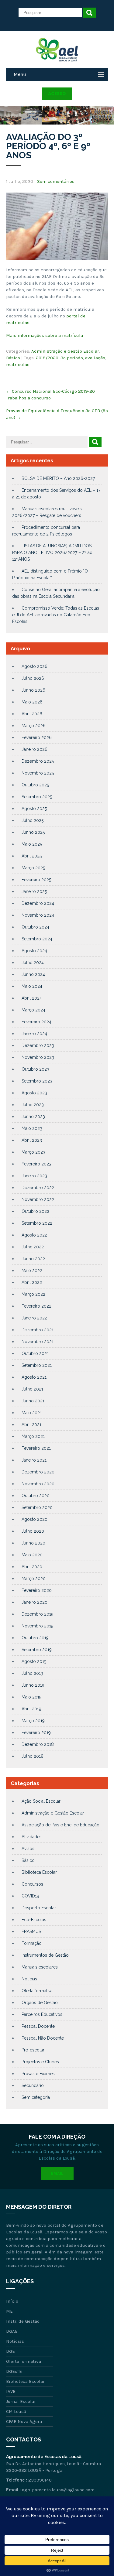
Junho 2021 (33, 1401)
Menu (20, 74)
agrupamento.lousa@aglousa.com (58, 2490)
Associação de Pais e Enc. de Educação (60, 1825)
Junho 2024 (33, 974)
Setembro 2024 (37, 939)
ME (9, 2311)
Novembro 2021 (38, 1342)
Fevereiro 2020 (37, 1590)
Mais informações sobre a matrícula (45, 335)
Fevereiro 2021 (36, 1448)
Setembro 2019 (37, 1650)
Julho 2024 (33, 963)
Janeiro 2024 (34, 1034)
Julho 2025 (33, 820)
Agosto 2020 (35, 1519)
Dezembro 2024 (38, 903)
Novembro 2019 (38, 1626)
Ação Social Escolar (41, 1801)
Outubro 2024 (35, 927)
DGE (10, 2351)
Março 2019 (33, 1721)
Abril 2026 (32, 714)
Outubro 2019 (35, 1638)
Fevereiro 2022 (36, 1306)
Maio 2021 (32, 1413)
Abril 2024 (32, 998)
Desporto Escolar (39, 1908)
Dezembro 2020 (38, 1472)
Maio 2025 (32, 844)
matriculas (18, 364)
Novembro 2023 (38, 1057)
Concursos (32, 1884)
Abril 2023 (32, 1140)
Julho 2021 (32, 1389)
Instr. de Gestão (23, 2321)
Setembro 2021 (37, 1365)
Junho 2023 (33, 1117)
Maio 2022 (32, 1271)
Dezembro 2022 (38, 1188)
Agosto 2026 (35, 666)
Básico (13, 358)
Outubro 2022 (35, 1211)
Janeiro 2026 (35, 749)
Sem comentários (56, 181)
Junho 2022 (33, 1259)
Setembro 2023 (37, 1081)
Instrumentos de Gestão (45, 1955)
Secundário (33, 2085)
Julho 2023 (33, 1105)
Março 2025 (33, 868)
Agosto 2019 (34, 1661)
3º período (72, 358)
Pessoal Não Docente (43, 2038)
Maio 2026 (32, 702)
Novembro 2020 (38, 1484)
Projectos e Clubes (40, 2062)
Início (12, 2301)
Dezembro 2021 (38, 1330)
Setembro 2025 (37, 797)
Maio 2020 (32, 1555)
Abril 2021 (31, 1425)
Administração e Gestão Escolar (65, 351)
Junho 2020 (33, 1543)
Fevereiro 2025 (36, 880)
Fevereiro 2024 (36, 1022)
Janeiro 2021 (34, 1460)
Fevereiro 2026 (37, 737)
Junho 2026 (33, 690)
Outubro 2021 (35, 1353)
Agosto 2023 (34, 1093)
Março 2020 (34, 1579)
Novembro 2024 (38, 915)
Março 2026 (34, 726)
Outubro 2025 (35, 785)
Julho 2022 (33, 1247)
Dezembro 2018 (38, 1744)
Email (57, 2173)
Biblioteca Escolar (39, 1872)
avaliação (95, 358)
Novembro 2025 (38, 773)
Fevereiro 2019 (36, 1733)
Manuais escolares (40, 1967)
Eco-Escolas (34, 1920)
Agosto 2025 (34, 809)
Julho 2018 (33, 1756)
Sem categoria (36, 2097)
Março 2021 (33, 1436)
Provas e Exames (38, 2074)
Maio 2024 (32, 986)
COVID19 (30, 1896)
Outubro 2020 (36, 1496)
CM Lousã (16, 2411)
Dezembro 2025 (38, 761)
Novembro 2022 (38, 1199)
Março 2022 (33, 1294)
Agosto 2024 (34, 951)
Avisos (28, 1849)
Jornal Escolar (21, 2401)
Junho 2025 (33, 832)
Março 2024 (33, 1010)
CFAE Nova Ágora (24, 2421)
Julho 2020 (33, 1531)
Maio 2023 (32, 1128)
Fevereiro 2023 (36, 1164)
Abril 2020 (32, 1567)
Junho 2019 (33, 1685)
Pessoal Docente (38, 2026)
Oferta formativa (37, 1991)
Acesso (57, 94)
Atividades (32, 1837)
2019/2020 (47, 358)
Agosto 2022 (34, 1235)
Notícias (29, 1979)
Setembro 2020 (37, 1507)
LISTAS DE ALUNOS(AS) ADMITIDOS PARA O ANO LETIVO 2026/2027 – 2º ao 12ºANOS (52, 552)
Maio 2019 (32, 1697)
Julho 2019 (32, 1673)
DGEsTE (14, 2371)
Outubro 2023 (35, 1069)
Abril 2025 (32, 856)
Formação (32, 1943)
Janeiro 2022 (34, 1318)
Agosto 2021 (34, 1377)
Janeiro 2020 (35, 1602)
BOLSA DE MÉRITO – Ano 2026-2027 (58, 478)
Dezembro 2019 (38, 1614)
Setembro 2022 (37, 1223)
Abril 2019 (31, 1709)
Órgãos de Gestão (40, 2003)
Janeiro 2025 (34, 891)
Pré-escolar (33, 2050)
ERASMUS (31, 1931)
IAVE (11, 2391)
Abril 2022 (32, 1282)
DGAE (12, 2331)
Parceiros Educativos (42, 2014)
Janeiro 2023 (34, 1176)
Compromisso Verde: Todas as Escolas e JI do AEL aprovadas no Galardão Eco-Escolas (56, 615)
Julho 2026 (33, 678)
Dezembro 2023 (38, 1045)
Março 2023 (33, 1152)
